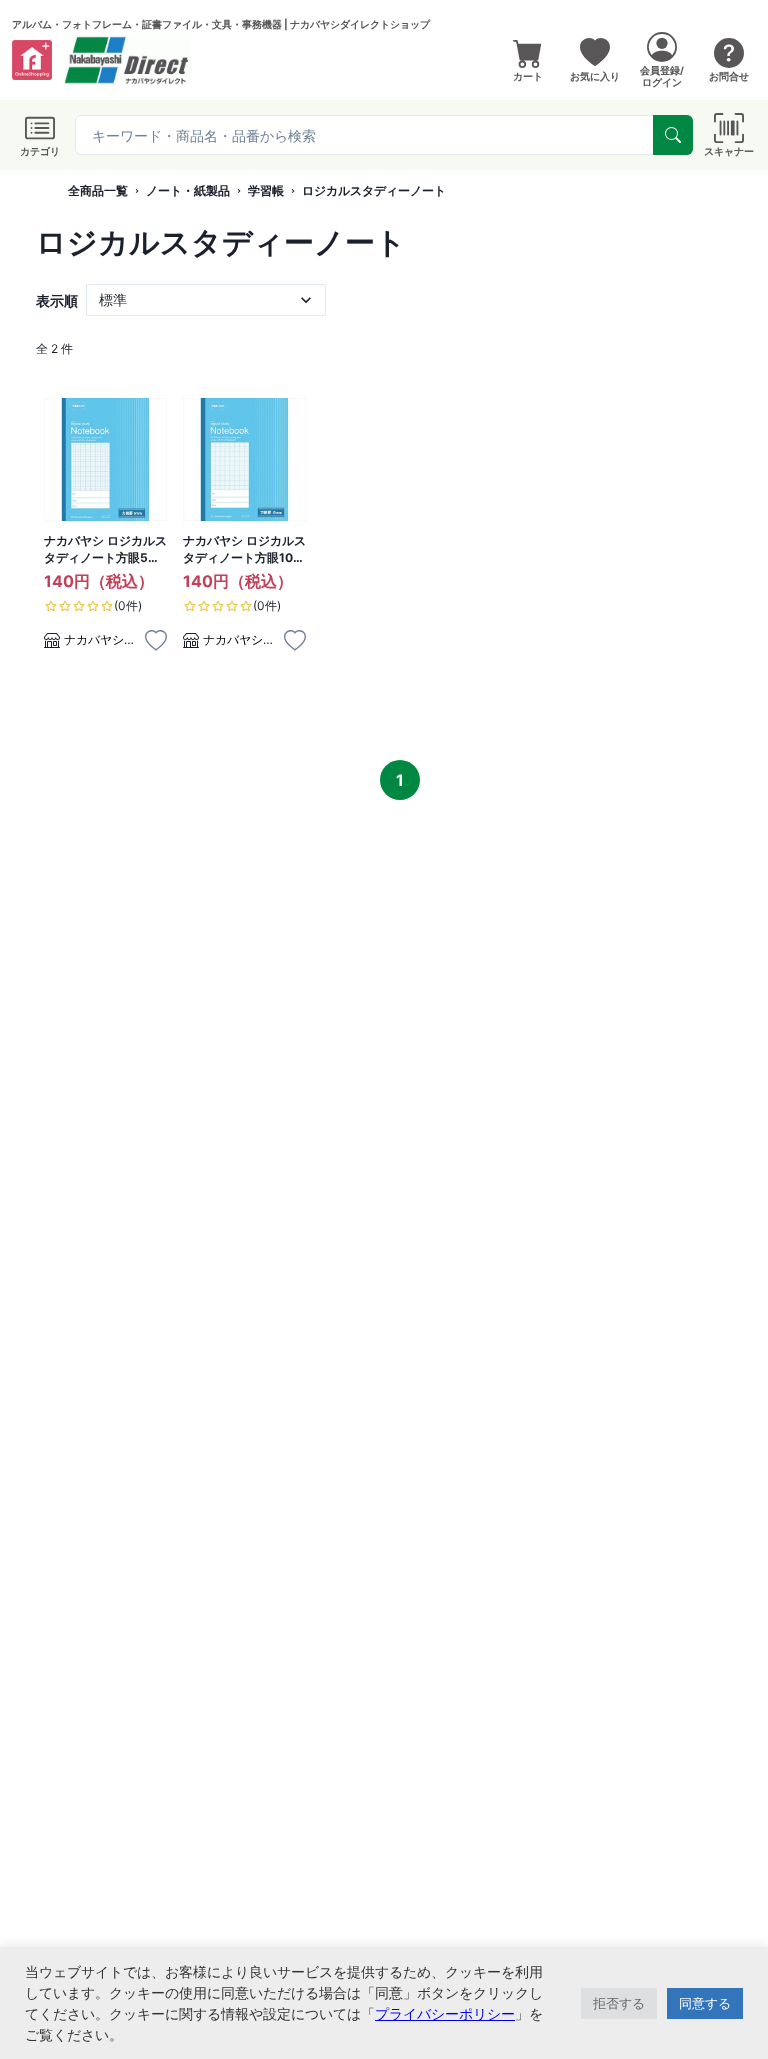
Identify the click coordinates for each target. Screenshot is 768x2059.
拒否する (619, 2003)
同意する (705, 2003)
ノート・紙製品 (188, 190)
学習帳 (266, 190)
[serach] (673, 135)
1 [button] (400, 780)
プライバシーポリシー (445, 2013)
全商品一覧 (98, 190)
